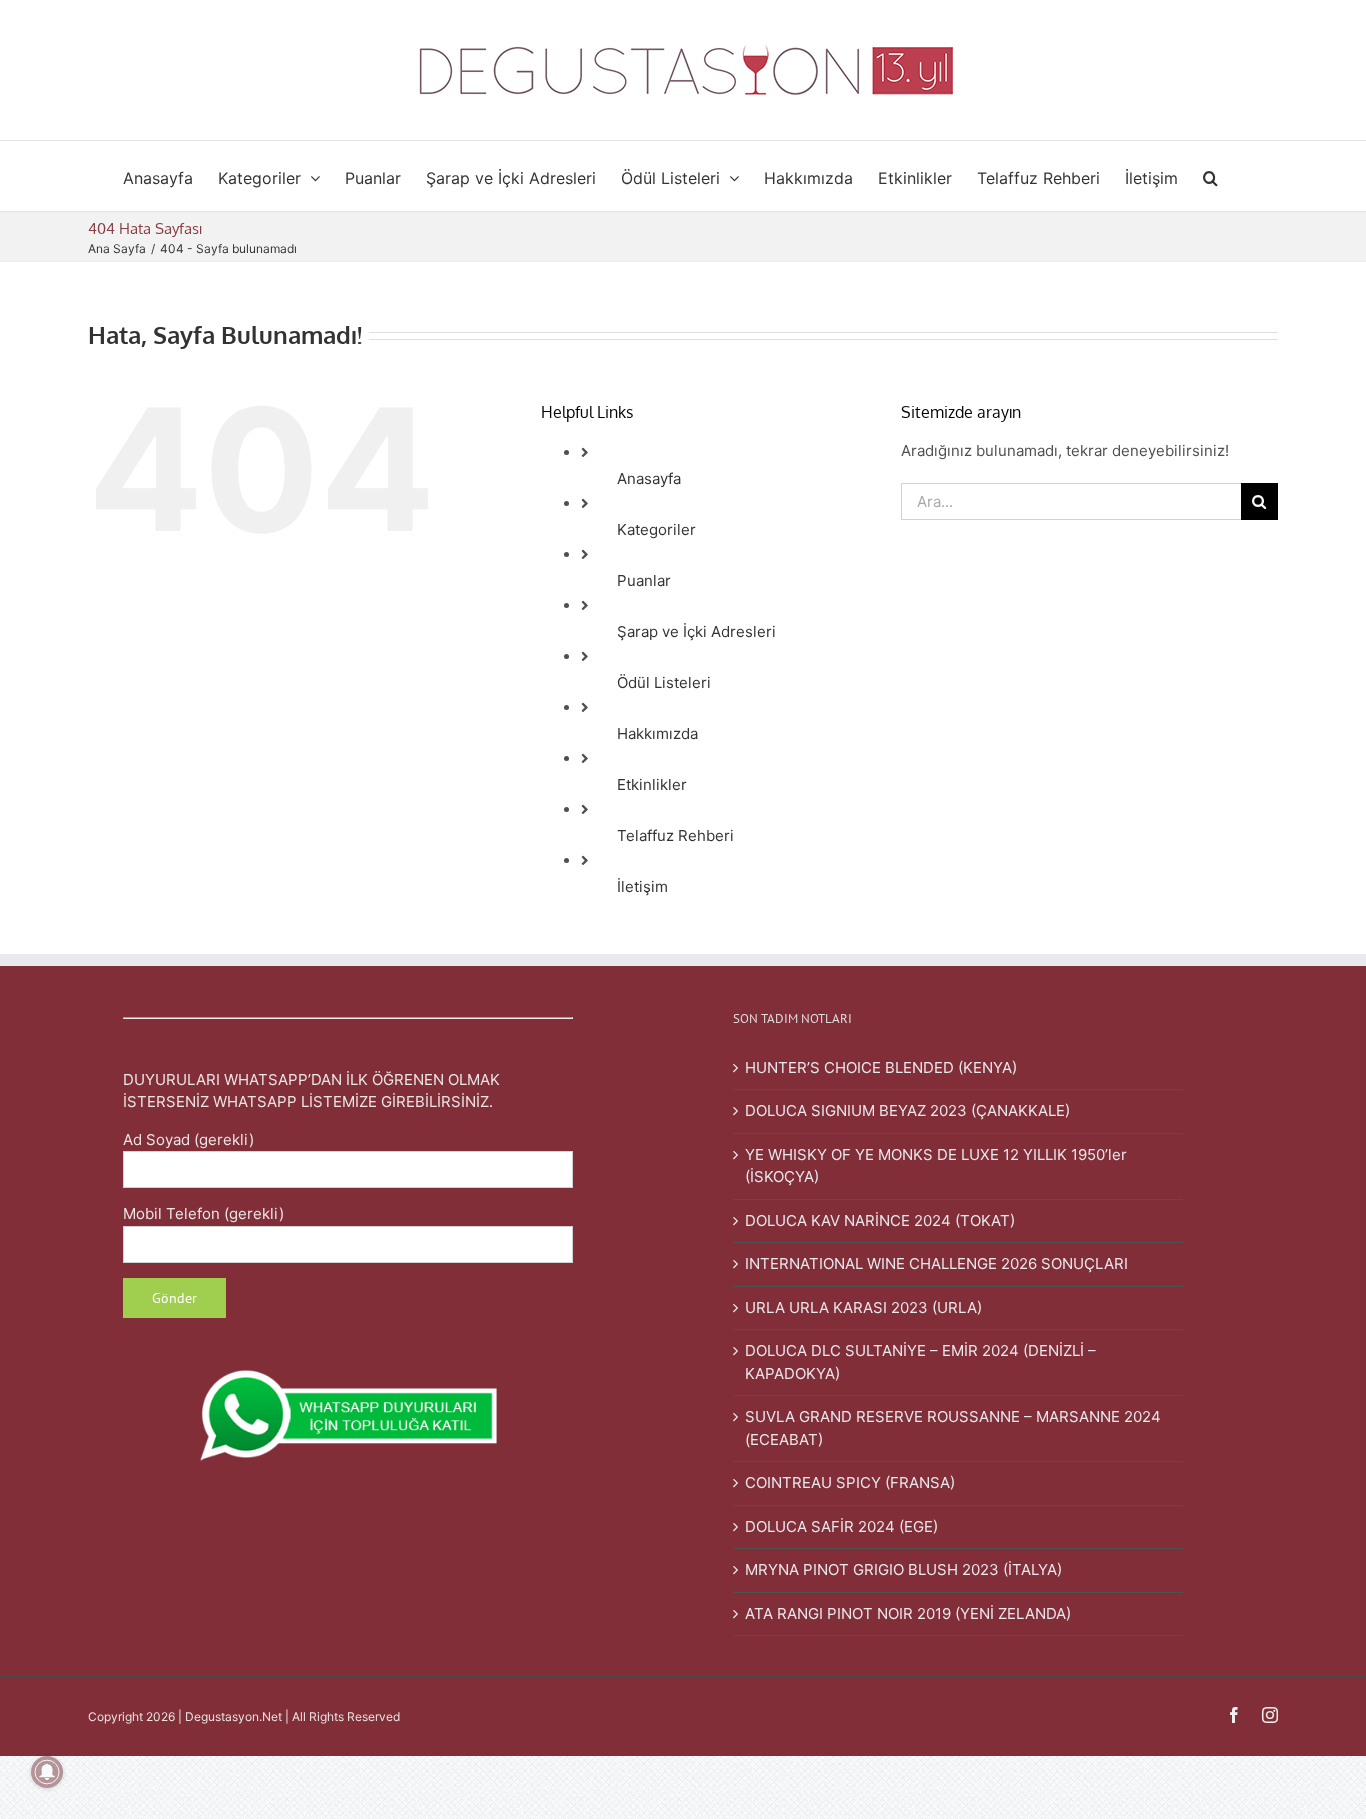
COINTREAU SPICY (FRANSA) (850, 1482)
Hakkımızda (657, 733)
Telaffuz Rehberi (675, 835)
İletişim (642, 886)
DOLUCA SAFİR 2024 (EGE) (841, 1526)
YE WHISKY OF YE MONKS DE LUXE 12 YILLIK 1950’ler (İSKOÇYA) (936, 1166)
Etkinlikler (652, 784)
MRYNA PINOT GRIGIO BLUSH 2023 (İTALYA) (903, 1569)
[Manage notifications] (47, 1772)
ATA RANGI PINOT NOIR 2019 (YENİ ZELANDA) (908, 1613)
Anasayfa (649, 478)
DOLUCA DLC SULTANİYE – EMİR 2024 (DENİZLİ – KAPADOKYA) (920, 1362)
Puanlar (644, 580)
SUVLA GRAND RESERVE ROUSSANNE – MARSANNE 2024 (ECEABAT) (953, 1428)
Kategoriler (656, 529)
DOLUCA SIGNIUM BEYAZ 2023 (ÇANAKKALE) (907, 1110)
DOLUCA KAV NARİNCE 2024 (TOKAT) (880, 1220)
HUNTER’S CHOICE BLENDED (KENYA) (881, 1067)
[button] (1210, 176)
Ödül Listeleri (664, 682)
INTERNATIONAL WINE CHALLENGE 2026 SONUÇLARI (936, 1263)
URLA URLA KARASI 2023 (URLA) (863, 1307)
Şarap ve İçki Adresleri (696, 631)
